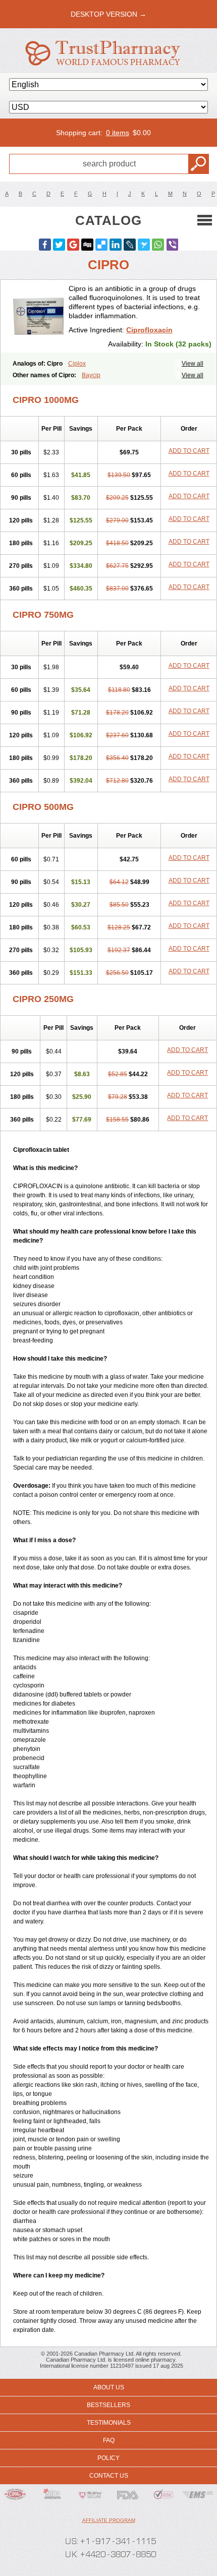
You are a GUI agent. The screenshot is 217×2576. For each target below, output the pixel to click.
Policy (108, 2458)
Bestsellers (108, 2405)
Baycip (91, 375)
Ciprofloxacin (149, 330)
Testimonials (109, 2423)
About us (109, 2387)
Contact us (109, 2476)
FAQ (109, 2440)
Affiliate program (109, 2520)
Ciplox (77, 364)
